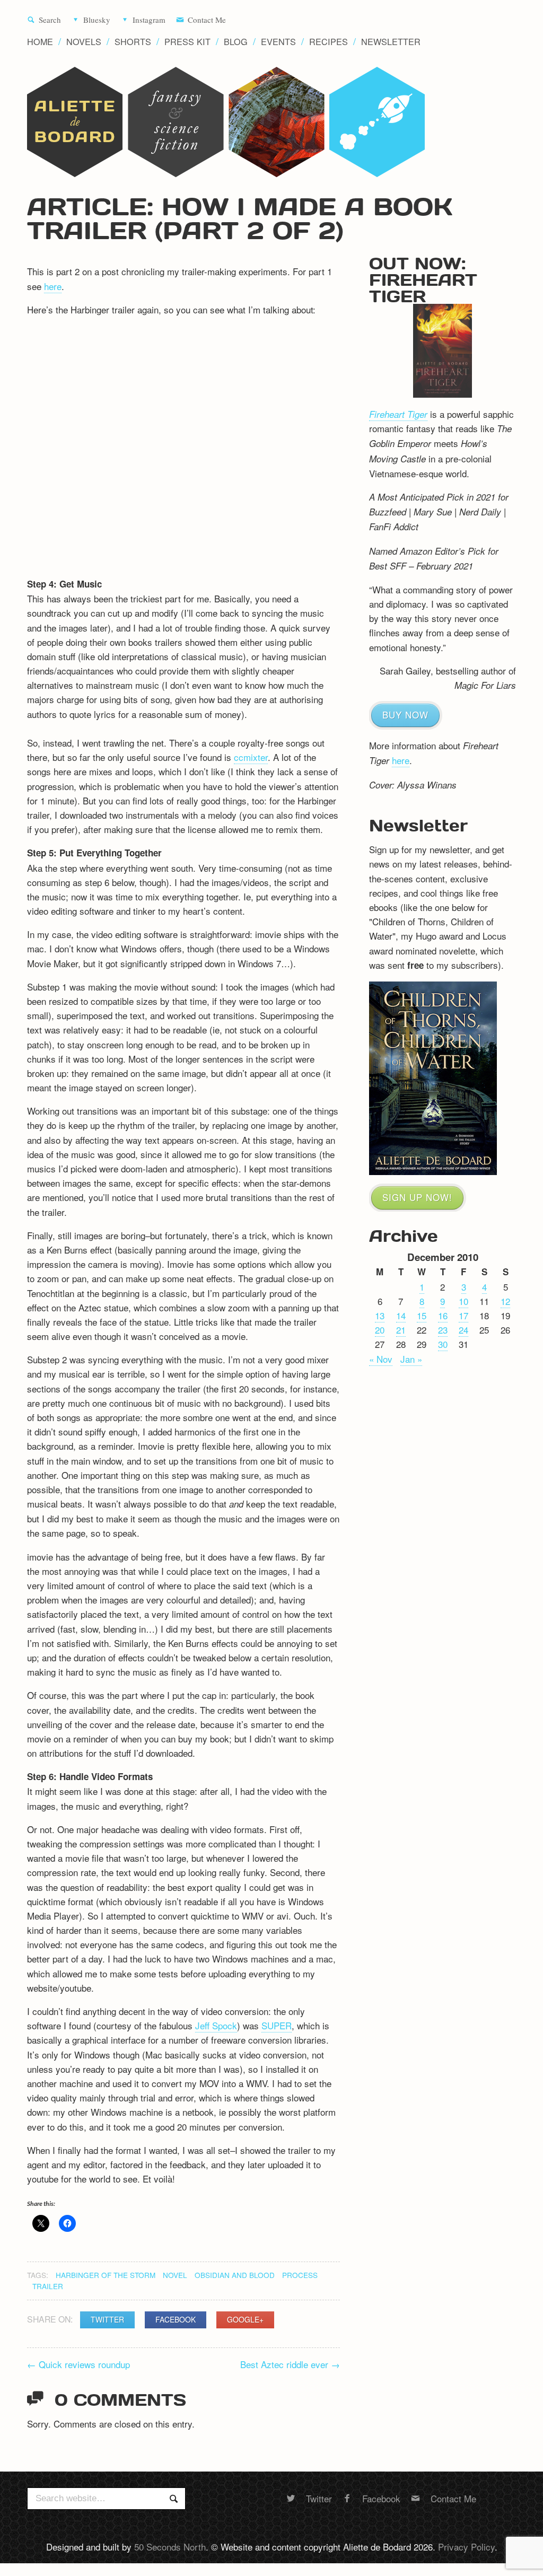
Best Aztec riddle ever (290, 2364)
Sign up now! (417, 1197)
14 (401, 1315)
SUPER (277, 2025)
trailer (48, 2286)
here (53, 286)
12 (505, 1301)
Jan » (411, 1359)
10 (463, 1301)
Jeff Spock (216, 2025)
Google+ (245, 2319)
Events (278, 42)
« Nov (381, 1359)
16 (443, 1315)
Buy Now (405, 715)
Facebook (176, 2319)
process (300, 2275)
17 (463, 1315)
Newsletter (391, 42)
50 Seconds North (170, 2547)
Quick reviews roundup (78, 2364)
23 (443, 1330)
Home (40, 42)
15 (422, 1315)
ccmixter (251, 757)
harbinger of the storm (106, 2275)
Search (50, 20)
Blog (236, 42)
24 (463, 1330)
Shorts (133, 42)
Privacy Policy (466, 2547)
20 (380, 1330)
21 (401, 1330)
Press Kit (187, 42)
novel (175, 2275)
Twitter (107, 2319)
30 (443, 1344)
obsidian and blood (235, 2275)
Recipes (329, 42)
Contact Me (207, 20)
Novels (84, 42)
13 (380, 1315)
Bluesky (97, 20)
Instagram (149, 20)
